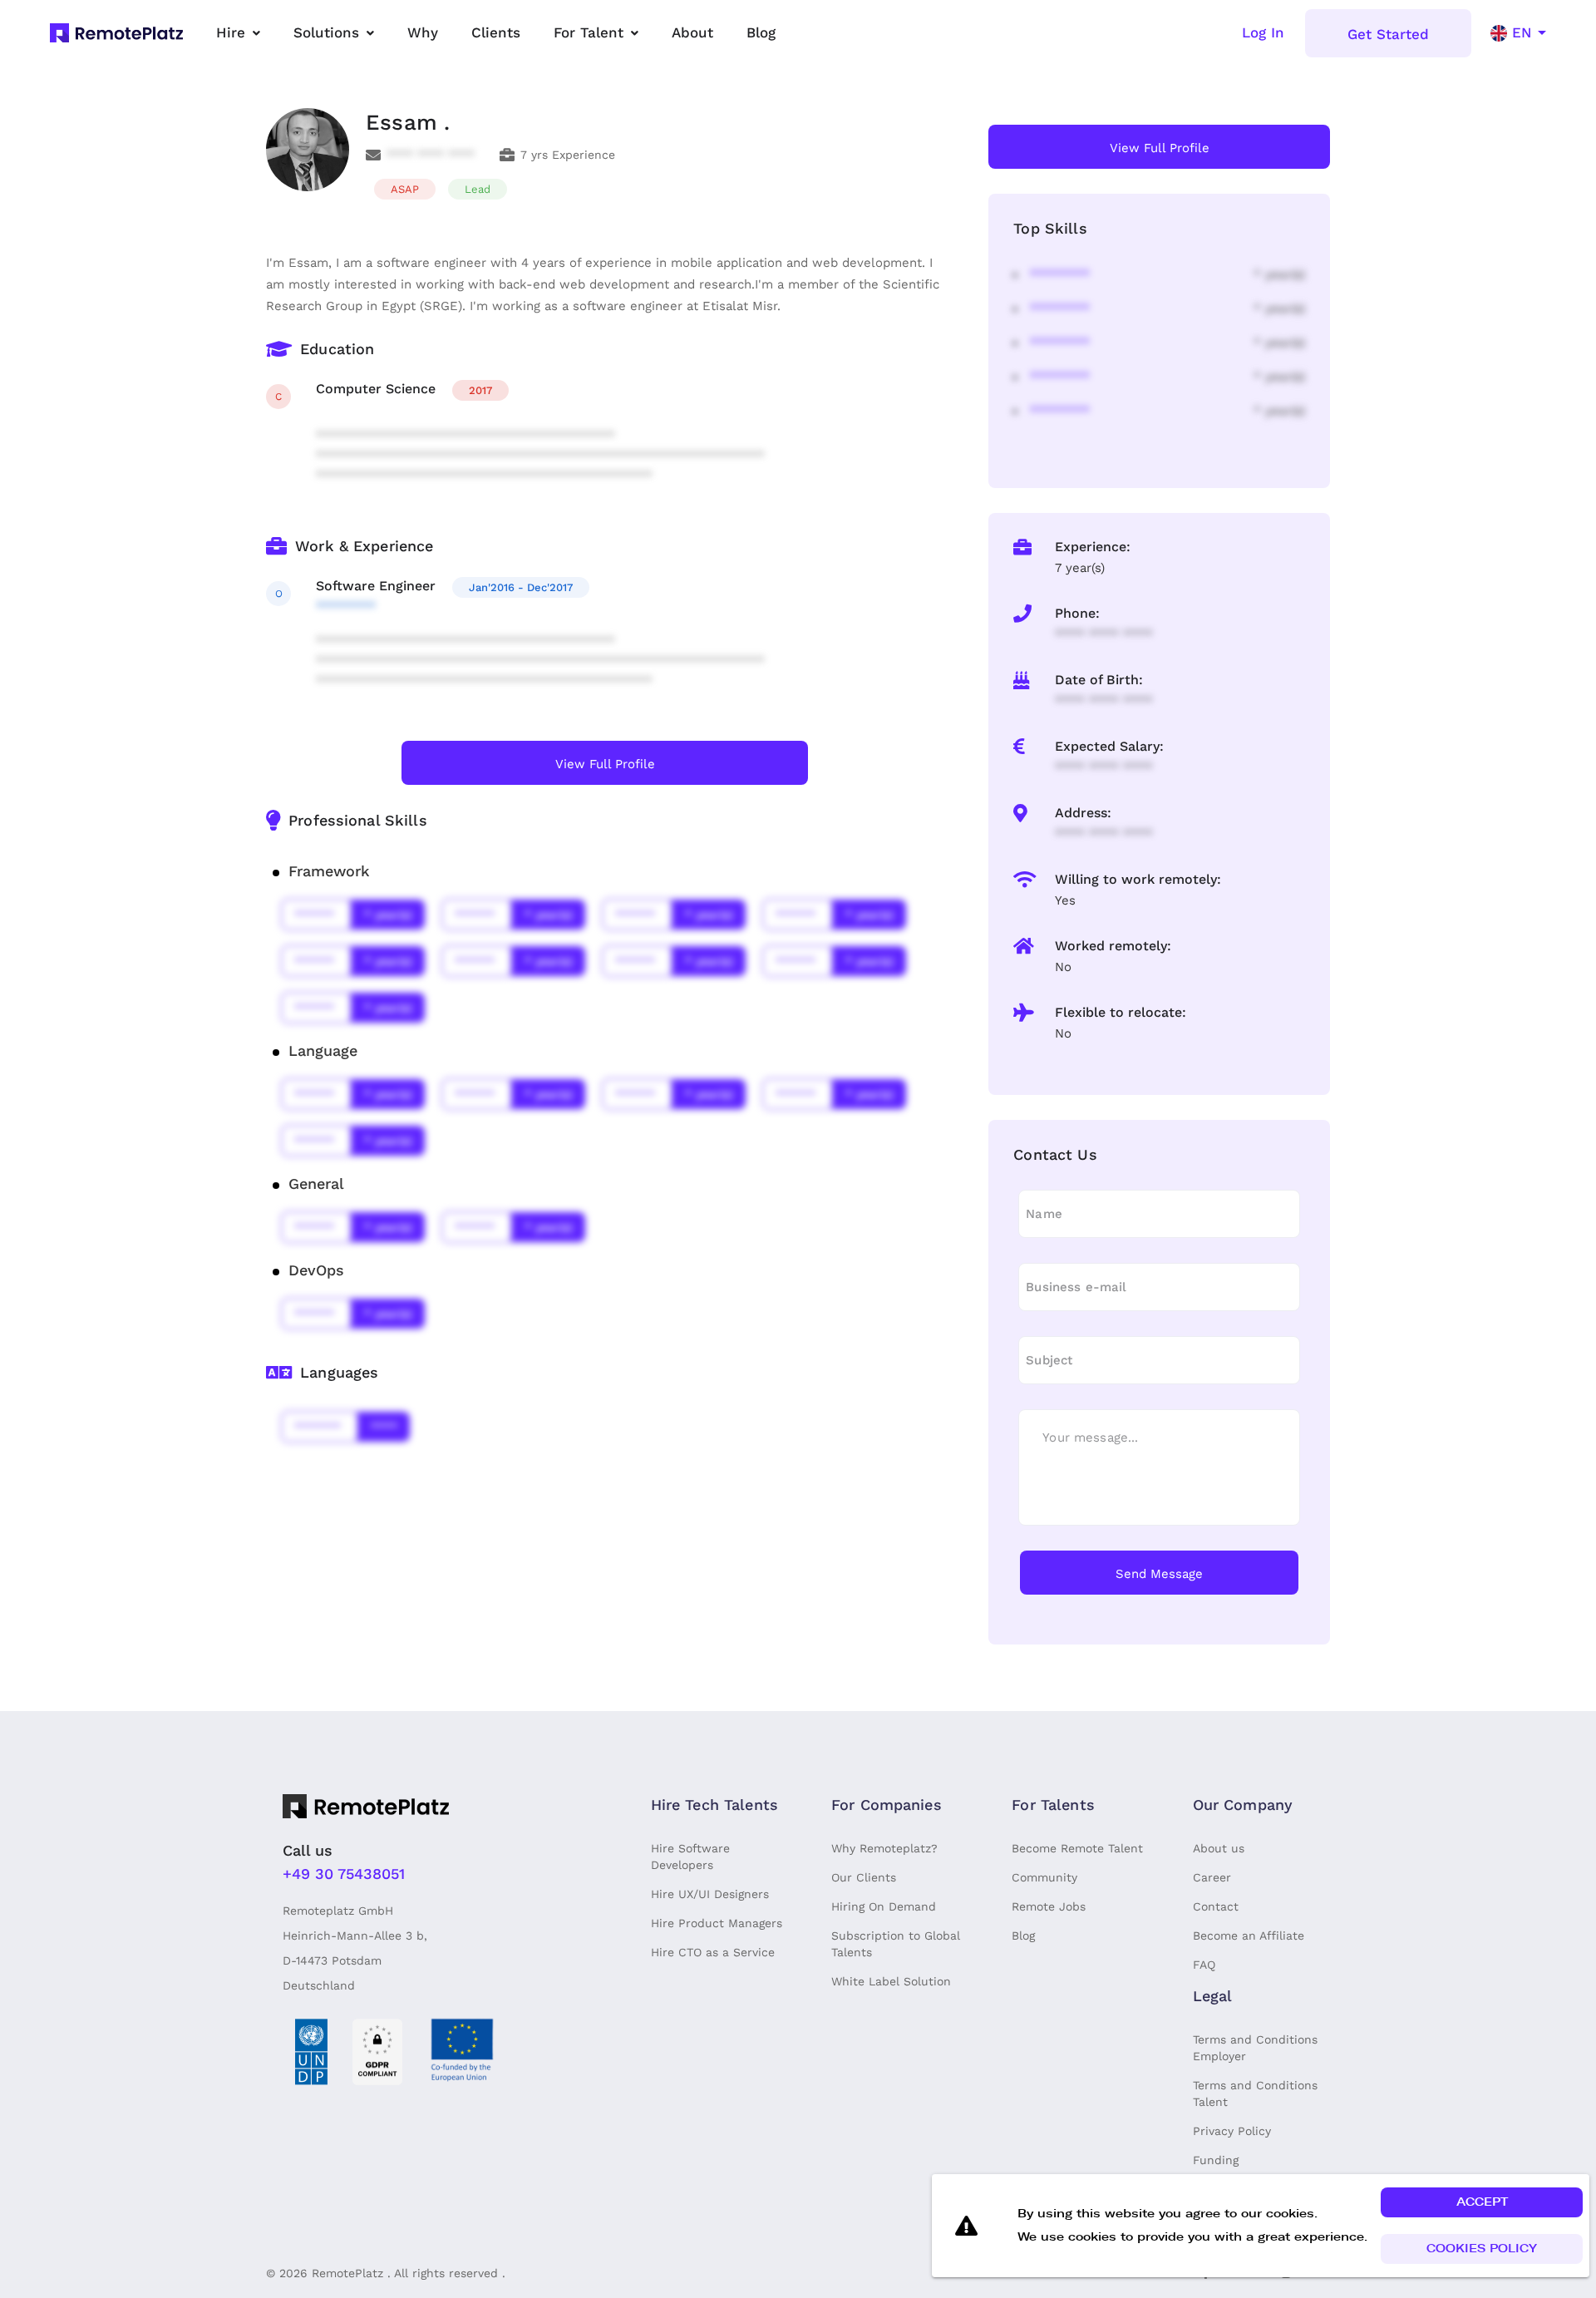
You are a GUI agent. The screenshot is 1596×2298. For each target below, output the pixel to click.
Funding (1216, 2160)
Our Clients (864, 1877)
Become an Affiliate (1249, 1936)
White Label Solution (891, 1981)
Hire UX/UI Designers (710, 1894)
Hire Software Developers (690, 1857)
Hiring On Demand (884, 1906)
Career (1212, 1877)
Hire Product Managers (717, 1923)
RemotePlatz (347, 2273)
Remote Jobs (1049, 1906)
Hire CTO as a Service (713, 1952)
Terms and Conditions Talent (1255, 2093)
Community (1044, 1877)
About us (1219, 1848)
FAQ (1204, 1965)
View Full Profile (605, 764)
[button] (1482, 2202)
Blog (1023, 1936)
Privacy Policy (1232, 2131)
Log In (1263, 32)
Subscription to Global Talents (896, 1944)
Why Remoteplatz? (884, 1848)
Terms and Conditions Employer (1255, 2048)
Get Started (1388, 34)
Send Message (1159, 1574)
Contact (1216, 1906)
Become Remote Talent (1077, 1848)
